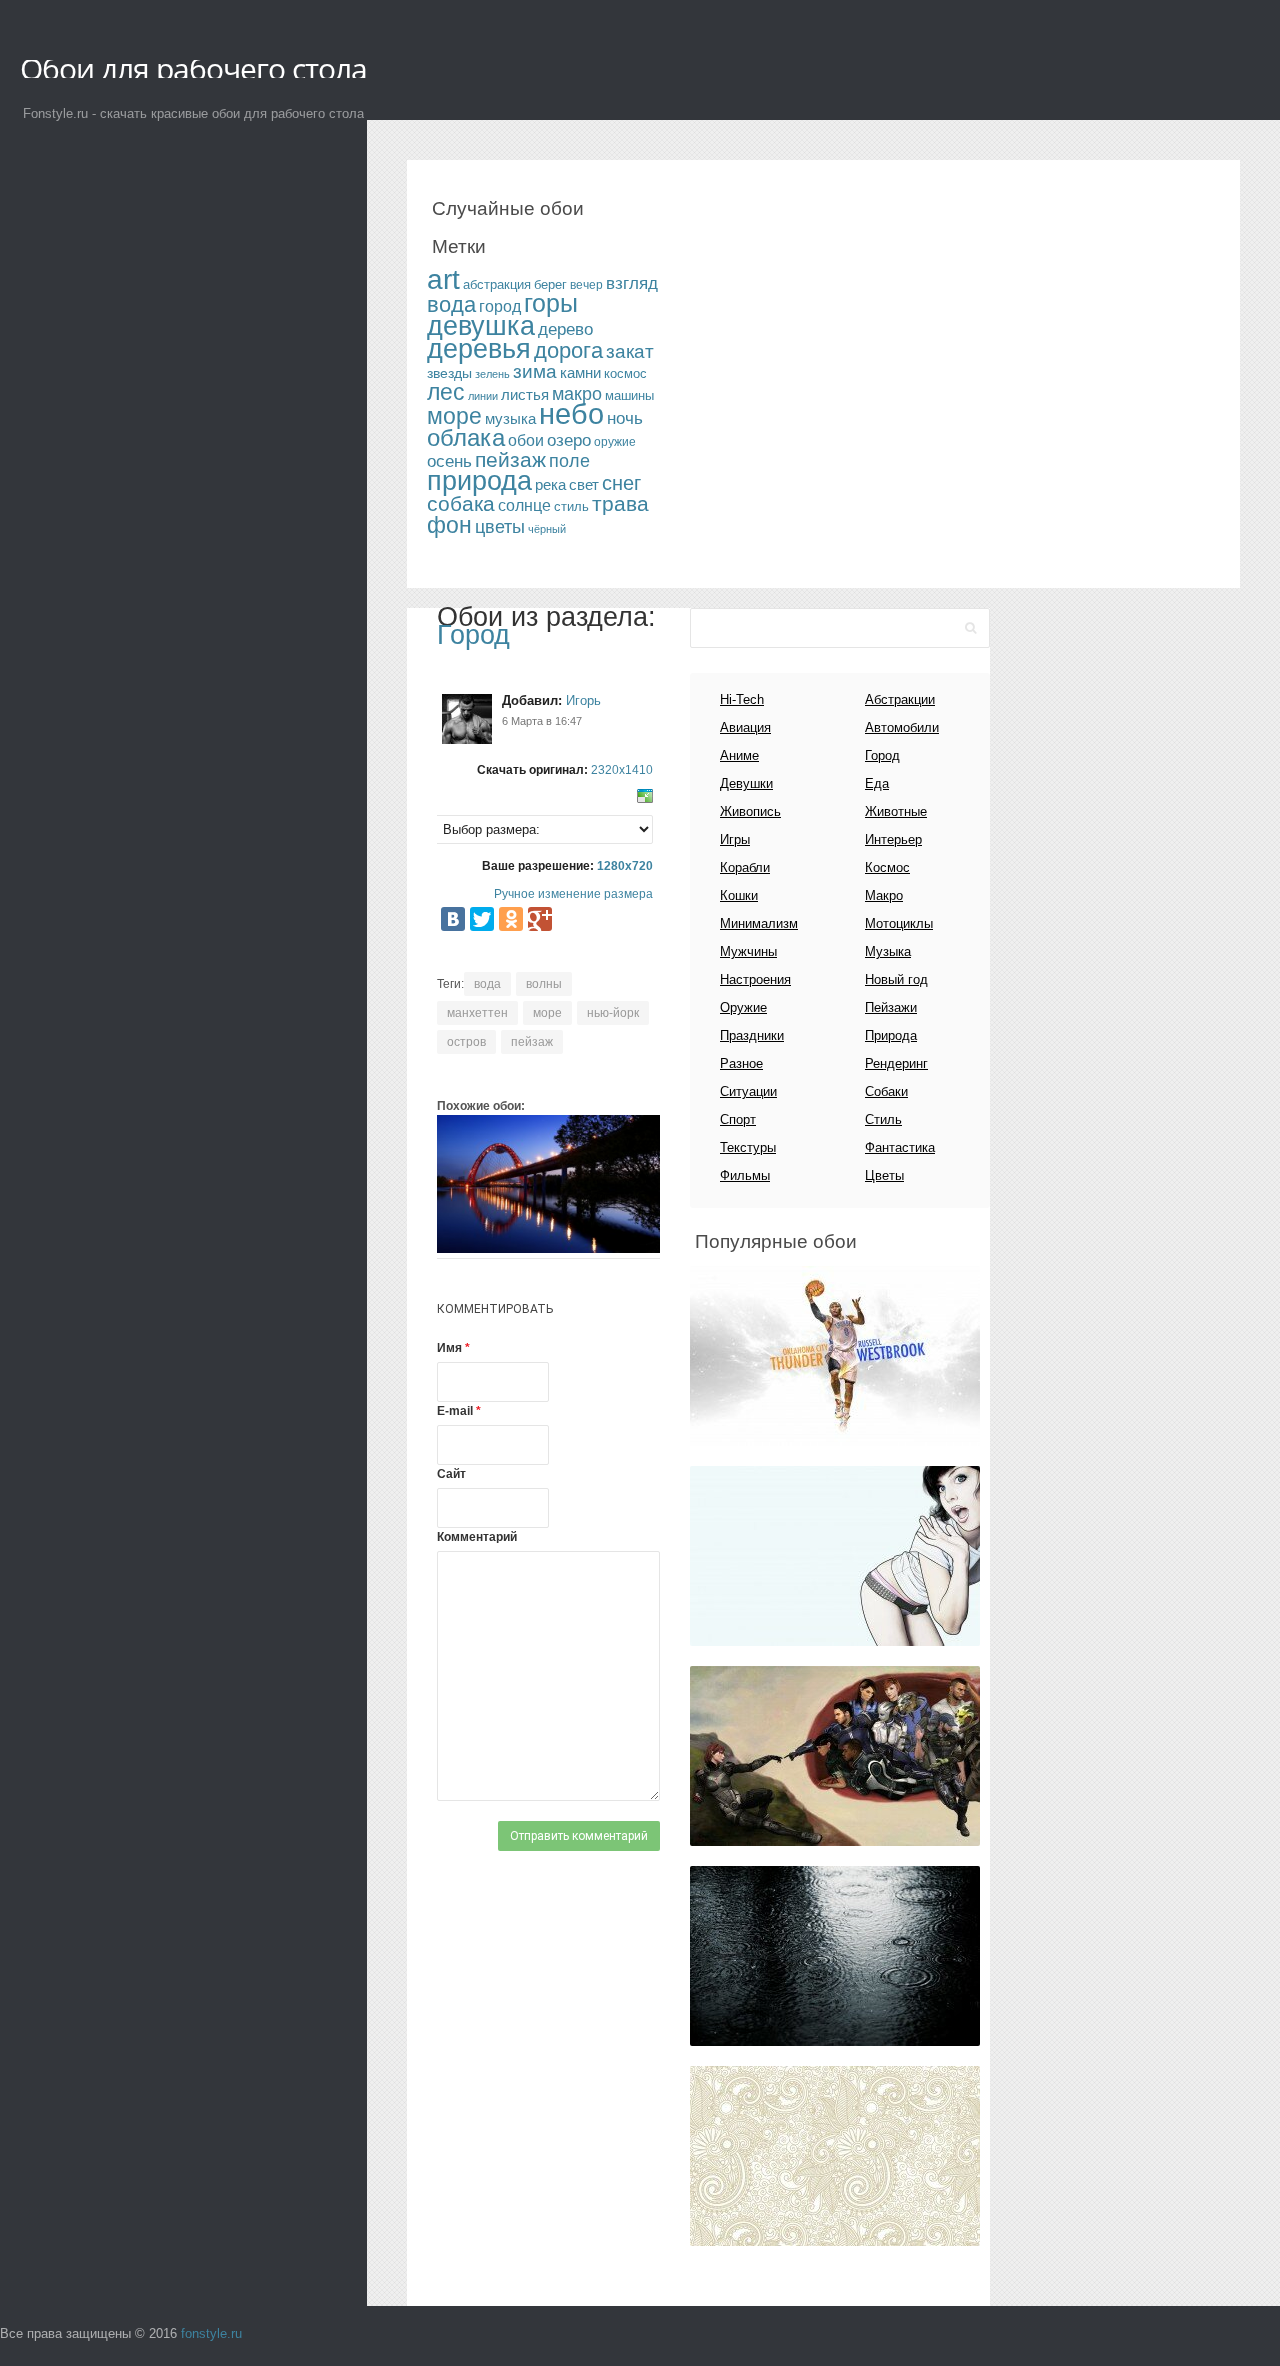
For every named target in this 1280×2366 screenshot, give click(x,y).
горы (551, 303)
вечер (586, 285)
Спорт (738, 1119)
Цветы (884, 1175)
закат (630, 351)
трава (620, 503)
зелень (492, 374)
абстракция (497, 284)
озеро (569, 440)
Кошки (739, 895)
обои (526, 440)
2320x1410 (622, 770)
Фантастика (900, 1147)
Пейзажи (891, 1007)
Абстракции (900, 699)
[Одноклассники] (511, 919)
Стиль (883, 1119)
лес (446, 392)
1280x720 (625, 866)
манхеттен (477, 1013)
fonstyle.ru (211, 2333)
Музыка (888, 951)
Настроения (755, 979)
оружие (615, 441)
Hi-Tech (742, 699)
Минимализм (759, 923)
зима (535, 371)
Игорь (583, 700)
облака (466, 437)
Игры (735, 839)
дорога (568, 351)
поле (569, 461)
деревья (479, 349)
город (500, 306)
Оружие (743, 1007)
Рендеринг (896, 1063)
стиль (571, 506)
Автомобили (902, 727)
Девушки (746, 783)
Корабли (745, 867)
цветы (500, 526)
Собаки (886, 1091)
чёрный (547, 529)
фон (449, 525)
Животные (896, 811)
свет (584, 484)
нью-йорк (613, 1013)
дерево (565, 329)
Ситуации (748, 1091)
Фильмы (745, 1175)
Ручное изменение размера (573, 894)
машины (629, 395)
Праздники (752, 1035)
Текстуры (748, 1147)
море (454, 416)
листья (525, 395)
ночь (625, 418)
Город (473, 635)
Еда (877, 783)
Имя (453, 1348)
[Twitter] (482, 919)
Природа (891, 1035)
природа (479, 481)
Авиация (745, 727)
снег (621, 483)
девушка (481, 325)
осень (449, 461)
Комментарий (477, 1537)
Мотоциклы (899, 923)
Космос (887, 867)
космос (625, 373)
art (443, 279)
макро (577, 394)
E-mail (459, 1411)
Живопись (750, 811)
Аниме (739, 755)
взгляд (632, 283)
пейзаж (510, 459)
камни (580, 373)
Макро (884, 895)
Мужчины (748, 951)
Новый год (896, 979)
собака (461, 503)
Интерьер (893, 839)
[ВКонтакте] (453, 919)
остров (466, 1042)
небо (571, 413)
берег (550, 284)
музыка (510, 419)
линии (483, 396)
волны (544, 984)
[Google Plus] (540, 919)
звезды (449, 373)
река (550, 484)
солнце (524, 505)
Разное (741, 1063)
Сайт (451, 1474)
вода (451, 304)
